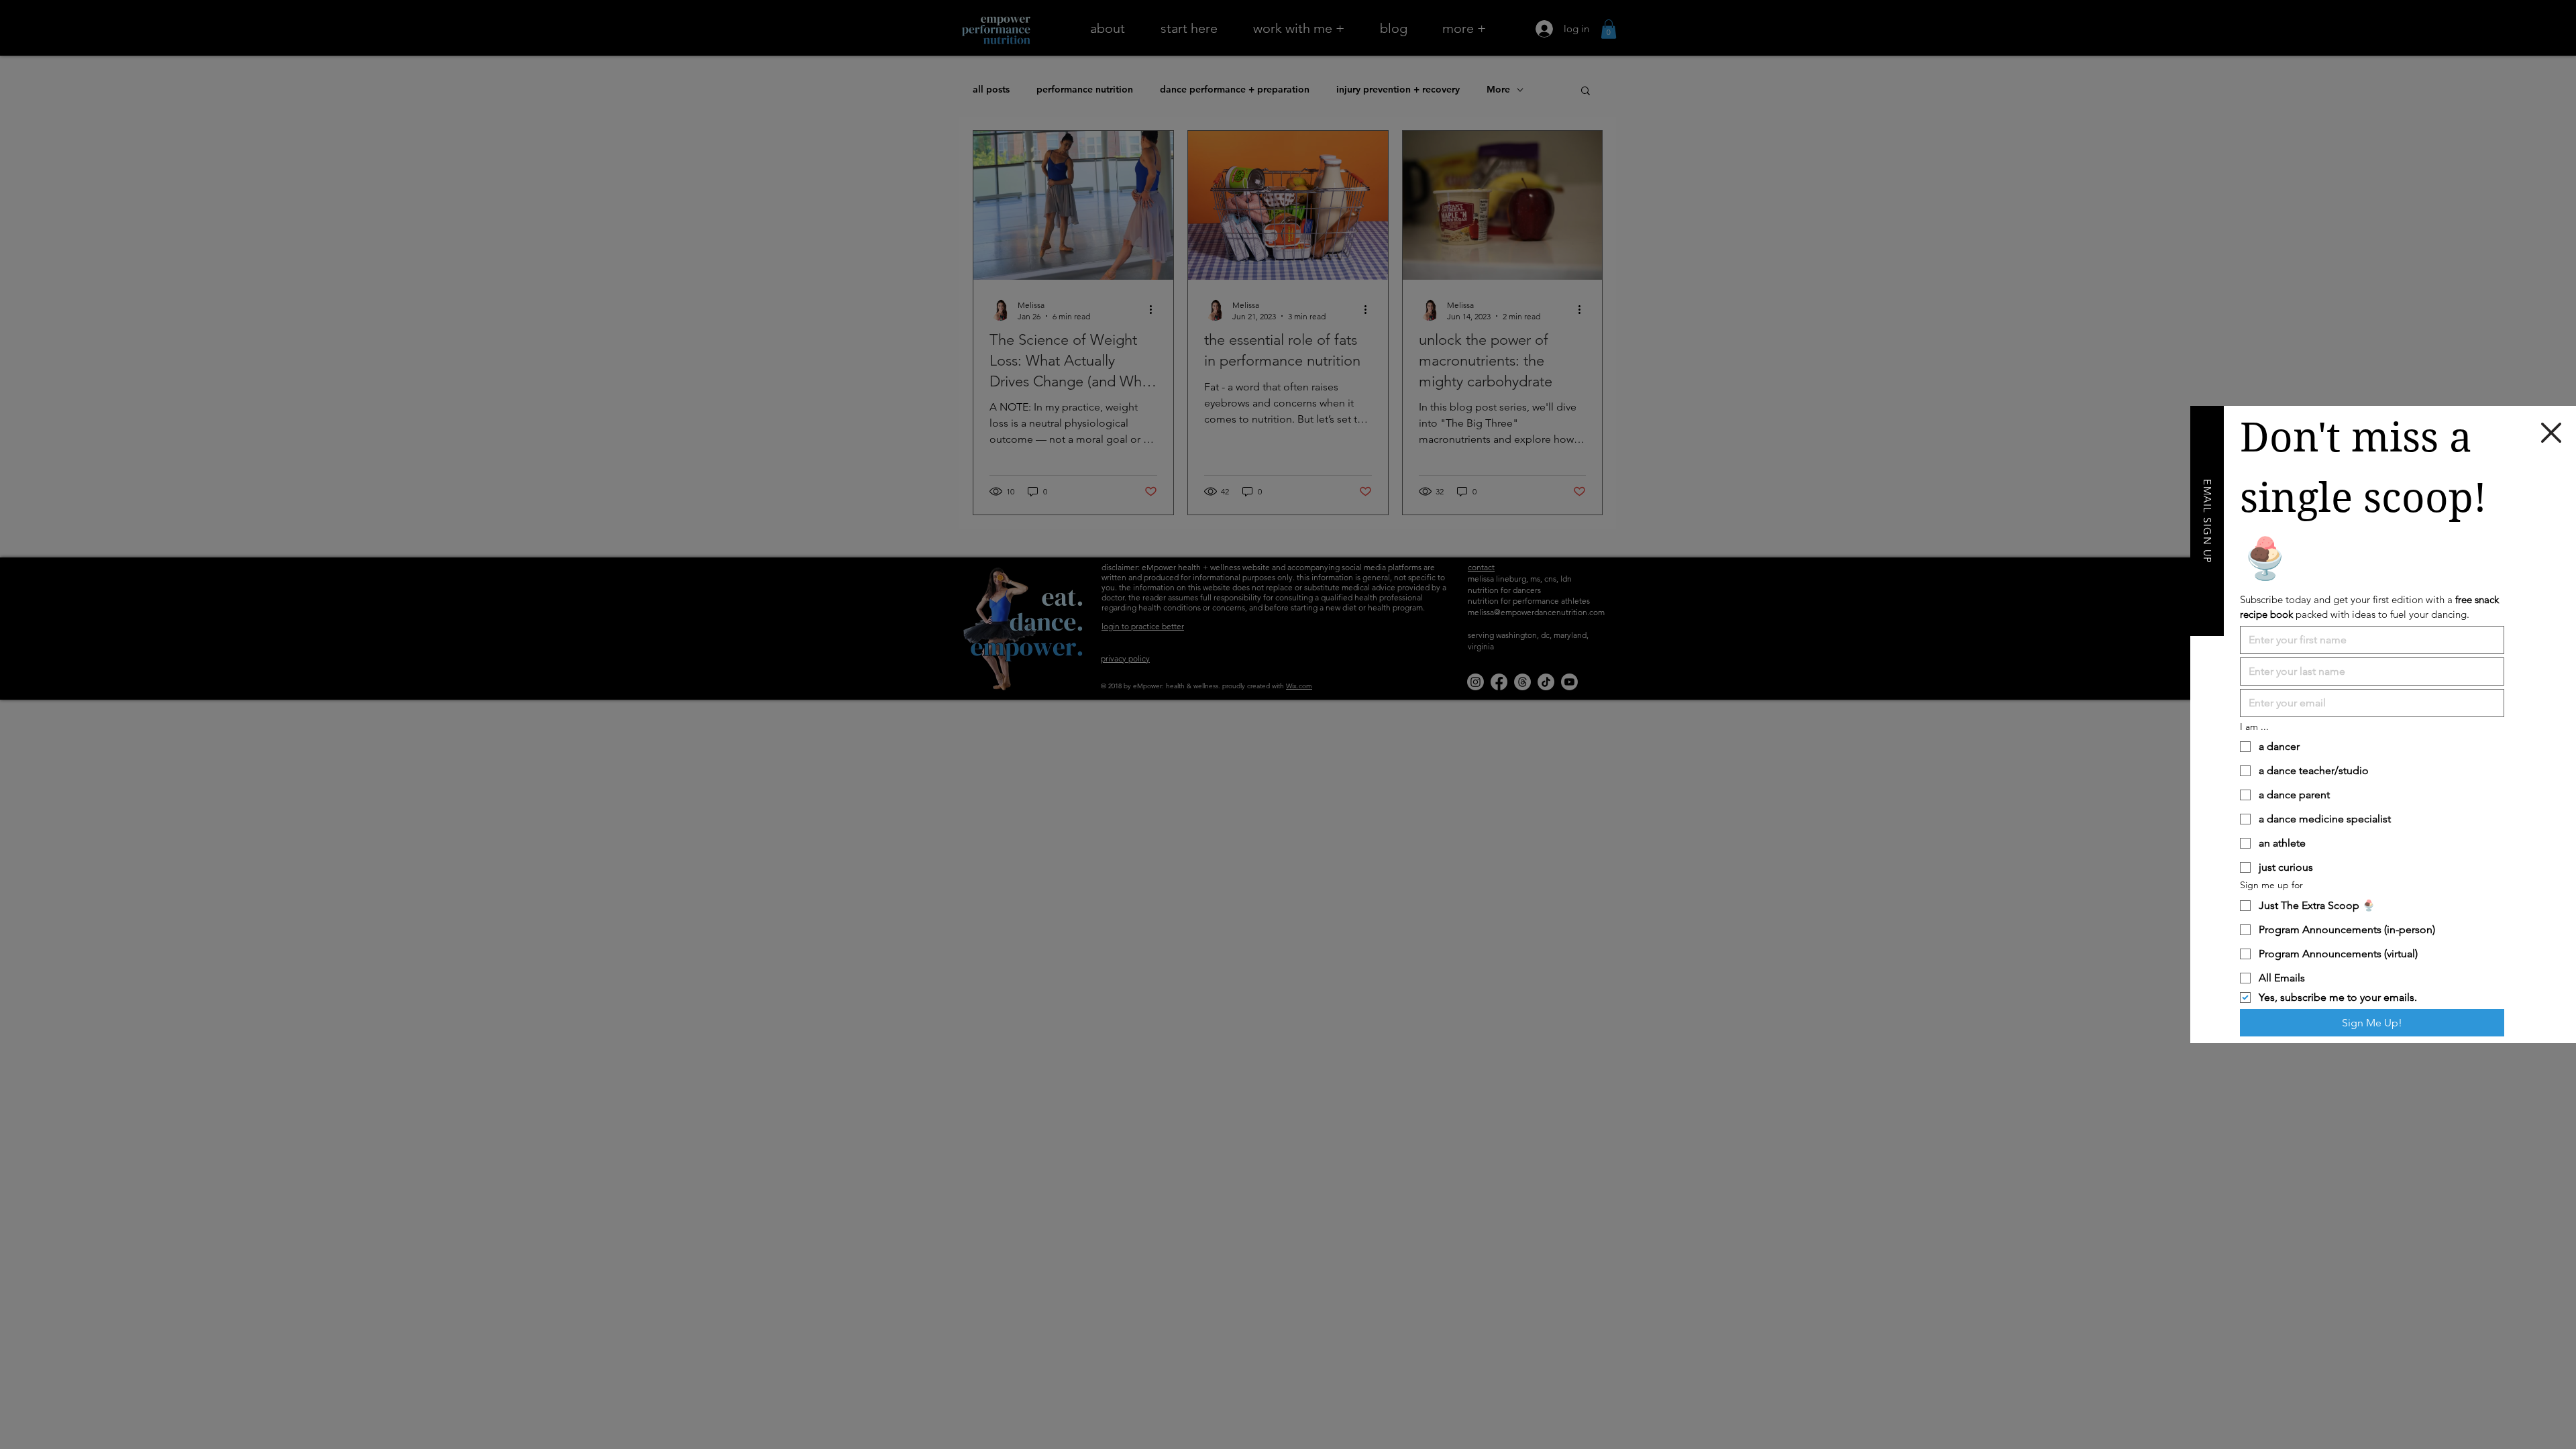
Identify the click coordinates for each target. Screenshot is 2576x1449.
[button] (2551, 433)
